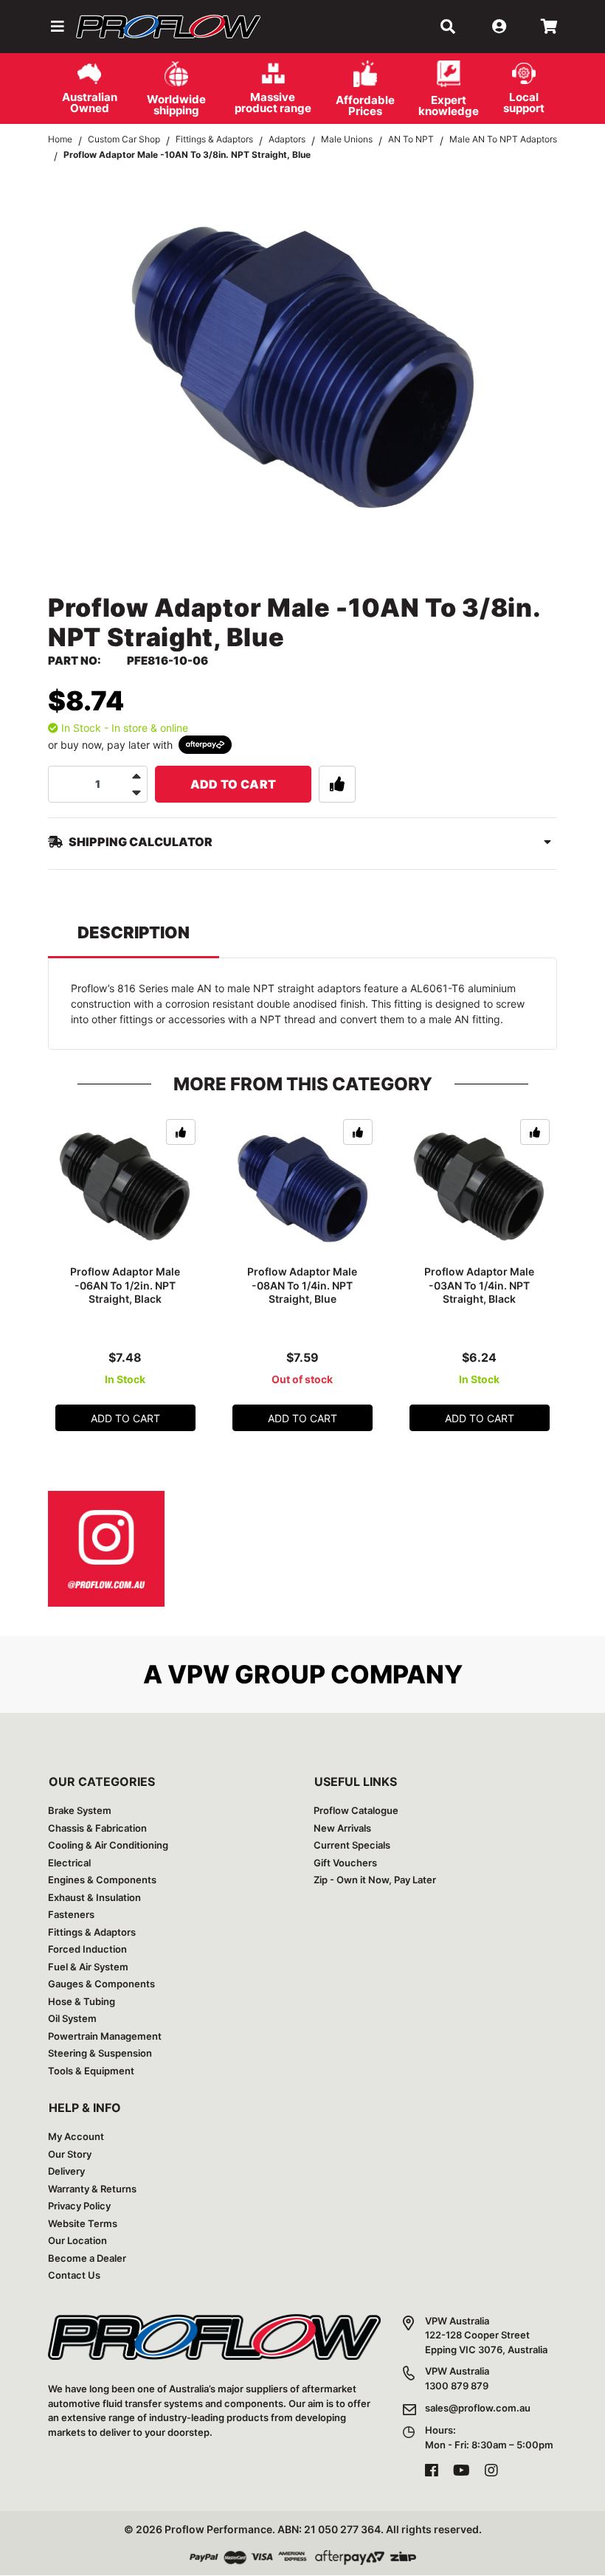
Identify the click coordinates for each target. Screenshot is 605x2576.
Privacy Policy (79, 2206)
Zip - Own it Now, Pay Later (375, 1880)
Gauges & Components (101, 1984)
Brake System (80, 1810)
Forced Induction (87, 1949)
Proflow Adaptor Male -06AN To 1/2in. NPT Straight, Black (125, 1285)
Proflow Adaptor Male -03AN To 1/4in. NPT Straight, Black (479, 1285)
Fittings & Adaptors (92, 1932)
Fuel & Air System (88, 1967)
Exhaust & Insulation (94, 1897)
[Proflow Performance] (168, 27)
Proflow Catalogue (356, 1810)
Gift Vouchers (345, 1863)
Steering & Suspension (100, 2053)
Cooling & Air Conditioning (108, 1845)
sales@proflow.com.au (478, 2408)
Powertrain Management (105, 2036)
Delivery (66, 2171)
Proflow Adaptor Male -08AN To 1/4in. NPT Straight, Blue (302, 1285)
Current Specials (352, 1845)
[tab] (134, 939)
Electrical (69, 1863)
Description (134, 932)
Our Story (70, 2154)
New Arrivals (342, 1828)
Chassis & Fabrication (97, 1828)
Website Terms (83, 2223)
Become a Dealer (87, 2258)
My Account (76, 2136)
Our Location (77, 2240)
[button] (56, 27)
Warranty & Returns (92, 2189)
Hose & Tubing (82, 2001)
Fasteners (71, 1914)
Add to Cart (234, 784)
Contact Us (74, 2275)
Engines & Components (102, 1880)
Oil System (72, 2018)
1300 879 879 (457, 2386)
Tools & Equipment (91, 2071)
